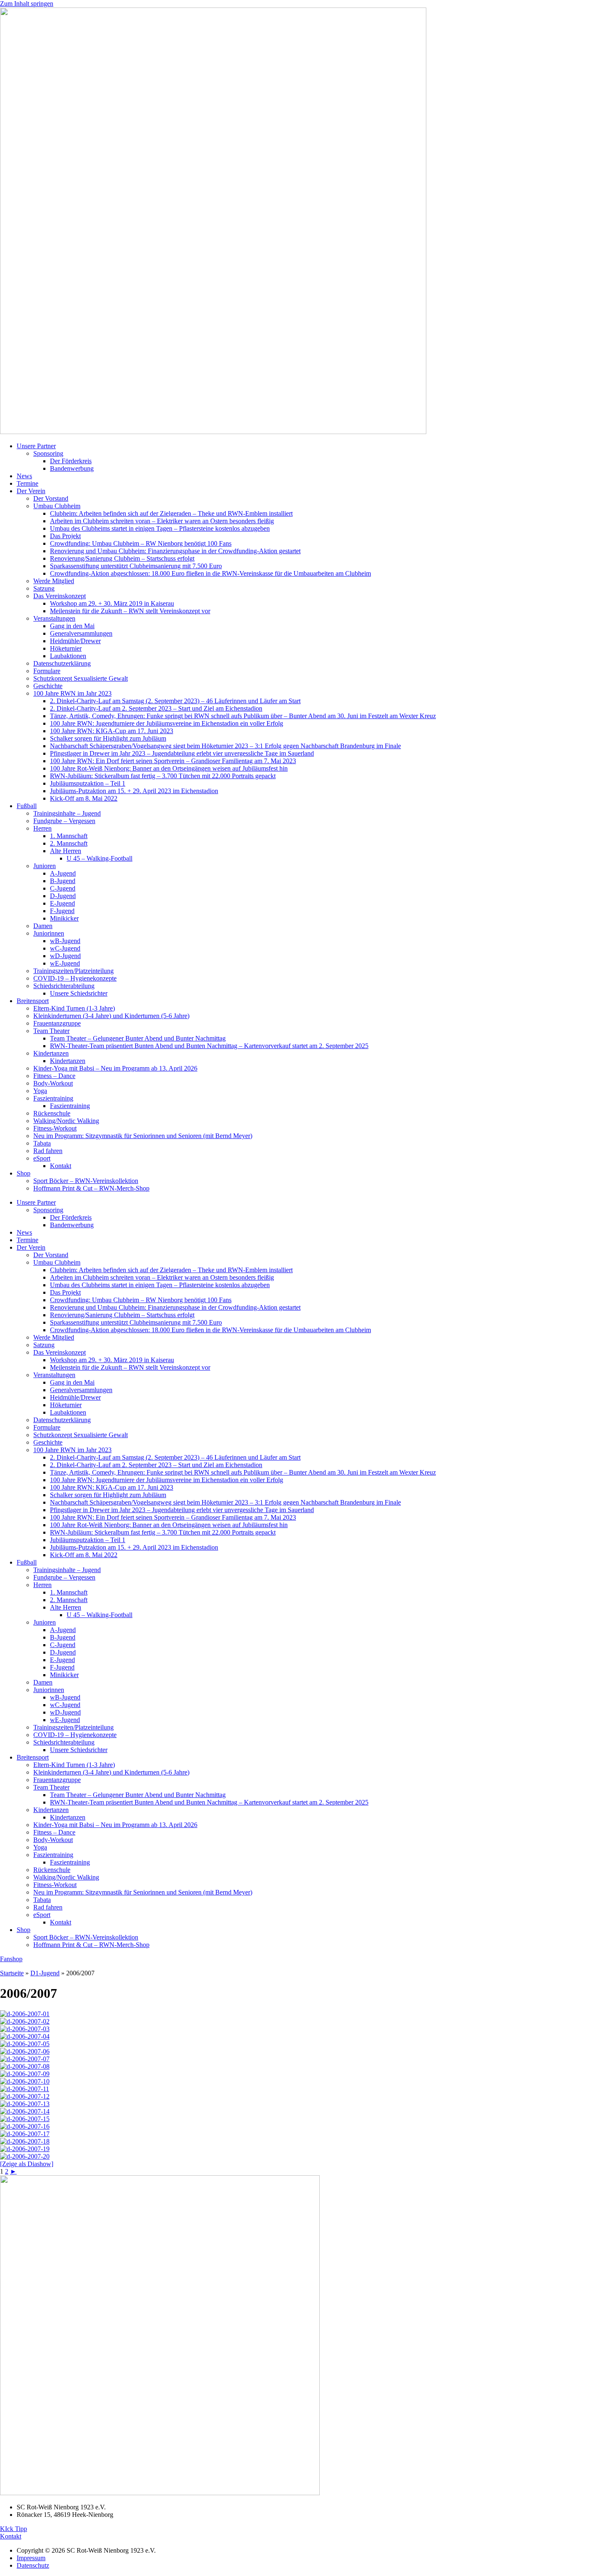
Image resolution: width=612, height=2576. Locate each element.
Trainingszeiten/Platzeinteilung (73, 971)
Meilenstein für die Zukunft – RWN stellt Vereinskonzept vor (130, 611)
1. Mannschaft (69, 836)
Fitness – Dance (54, 1076)
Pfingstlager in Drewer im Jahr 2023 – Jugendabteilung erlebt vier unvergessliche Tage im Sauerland (182, 753)
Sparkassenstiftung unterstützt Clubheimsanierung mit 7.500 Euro (136, 566)
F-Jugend (62, 911)
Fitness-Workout (55, 1128)
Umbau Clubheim (57, 506)
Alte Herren (66, 851)
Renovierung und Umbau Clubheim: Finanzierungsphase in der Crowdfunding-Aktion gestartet (175, 551)
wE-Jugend (65, 963)
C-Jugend (63, 888)
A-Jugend (63, 873)
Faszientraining (53, 1098)
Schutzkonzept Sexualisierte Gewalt (81, 678)
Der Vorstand (51, 498)
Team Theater (51, 1031)
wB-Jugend (65, 941)
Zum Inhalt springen (27, 4)
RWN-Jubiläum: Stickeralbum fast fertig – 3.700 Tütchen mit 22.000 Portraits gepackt (163, 776)
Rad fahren (48, 1151)
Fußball (27, 806)
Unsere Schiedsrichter (79, 993)
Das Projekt (65, 536)
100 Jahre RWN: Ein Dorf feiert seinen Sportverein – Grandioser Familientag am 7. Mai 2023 (173, 761)
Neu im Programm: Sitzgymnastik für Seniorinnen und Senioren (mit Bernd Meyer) (143, 1136)
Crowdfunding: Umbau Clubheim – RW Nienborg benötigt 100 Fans (141, 543)
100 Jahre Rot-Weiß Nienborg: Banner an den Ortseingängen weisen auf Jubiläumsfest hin (169, 768)
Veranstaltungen (54, 618)
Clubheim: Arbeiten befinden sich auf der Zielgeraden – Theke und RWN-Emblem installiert (171, 513)
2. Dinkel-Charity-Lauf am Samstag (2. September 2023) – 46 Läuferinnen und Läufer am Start (175, 701)
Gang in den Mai (72, 626)
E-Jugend (62, 903)
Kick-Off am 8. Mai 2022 (84, 798)
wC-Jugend (65, 948)
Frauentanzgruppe (57, 1023)
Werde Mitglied (54, 581)
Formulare (47, 671)
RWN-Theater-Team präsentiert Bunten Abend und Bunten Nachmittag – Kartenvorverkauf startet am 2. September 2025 (209, 1046)
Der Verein (31, 491)
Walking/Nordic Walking (66, 1121)
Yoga (40, 1091)
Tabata (42, 1143)
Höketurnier (66, 648)
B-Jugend (63, 881)
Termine (27, 483)
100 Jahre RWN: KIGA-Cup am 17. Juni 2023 (112, 731)
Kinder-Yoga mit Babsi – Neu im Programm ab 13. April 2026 (115, 1068)
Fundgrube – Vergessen (64, 821)
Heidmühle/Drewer (75, 641)
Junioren (45, 866)
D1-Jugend (45, 1973)
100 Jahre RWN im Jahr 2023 (72, 693)
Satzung (44, 588)
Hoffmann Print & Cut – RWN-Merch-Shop (91, 1188)
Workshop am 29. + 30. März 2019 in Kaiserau (112, 603)
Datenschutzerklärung (62, 663)
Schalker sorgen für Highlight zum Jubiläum (108, 738)
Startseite (12, 1973)
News (24, 476)
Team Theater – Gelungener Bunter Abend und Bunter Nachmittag (138, 1038)
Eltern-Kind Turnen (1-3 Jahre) (74, 1008)
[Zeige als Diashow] (27, 2164)
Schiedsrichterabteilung (64, 986)
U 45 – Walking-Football (100, 858)
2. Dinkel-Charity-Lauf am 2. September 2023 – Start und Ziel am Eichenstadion (156, 708)
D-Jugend (63, 896)
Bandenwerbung (72, 468)
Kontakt (61, 1166)
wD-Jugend (65, 956)
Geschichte (48, 686)
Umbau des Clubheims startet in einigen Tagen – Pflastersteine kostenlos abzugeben (160, 528)
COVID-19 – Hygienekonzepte (75, 978)
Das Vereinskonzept (60, 596)
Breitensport (33, 1001)
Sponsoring (48, 453)
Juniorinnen (49, 933)
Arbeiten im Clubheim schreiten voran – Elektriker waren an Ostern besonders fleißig (162, 521)
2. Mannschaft (69, 843)
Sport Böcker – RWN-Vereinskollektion (86, 1181)
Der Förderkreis (71, 461)
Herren (42, 828)
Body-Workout (53, 1083)
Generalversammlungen (81, 633)
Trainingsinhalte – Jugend (67, 813)
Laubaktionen (68, 656)
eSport (42, 1158)
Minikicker (64, 918)
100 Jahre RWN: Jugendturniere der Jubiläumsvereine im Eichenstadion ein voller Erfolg (167, 723)
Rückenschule (52, 1113)
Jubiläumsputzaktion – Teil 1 (88, 783)
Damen (43, 926)
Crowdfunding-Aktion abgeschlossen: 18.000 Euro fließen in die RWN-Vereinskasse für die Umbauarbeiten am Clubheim (210, 573)
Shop (24, 1173)
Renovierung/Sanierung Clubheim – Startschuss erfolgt (122, 558)
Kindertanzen (51, 1053)
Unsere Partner (36, 446)
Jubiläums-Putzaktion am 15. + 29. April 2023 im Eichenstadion (134, 791)
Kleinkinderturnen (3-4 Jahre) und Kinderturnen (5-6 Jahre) (111, 1016)
